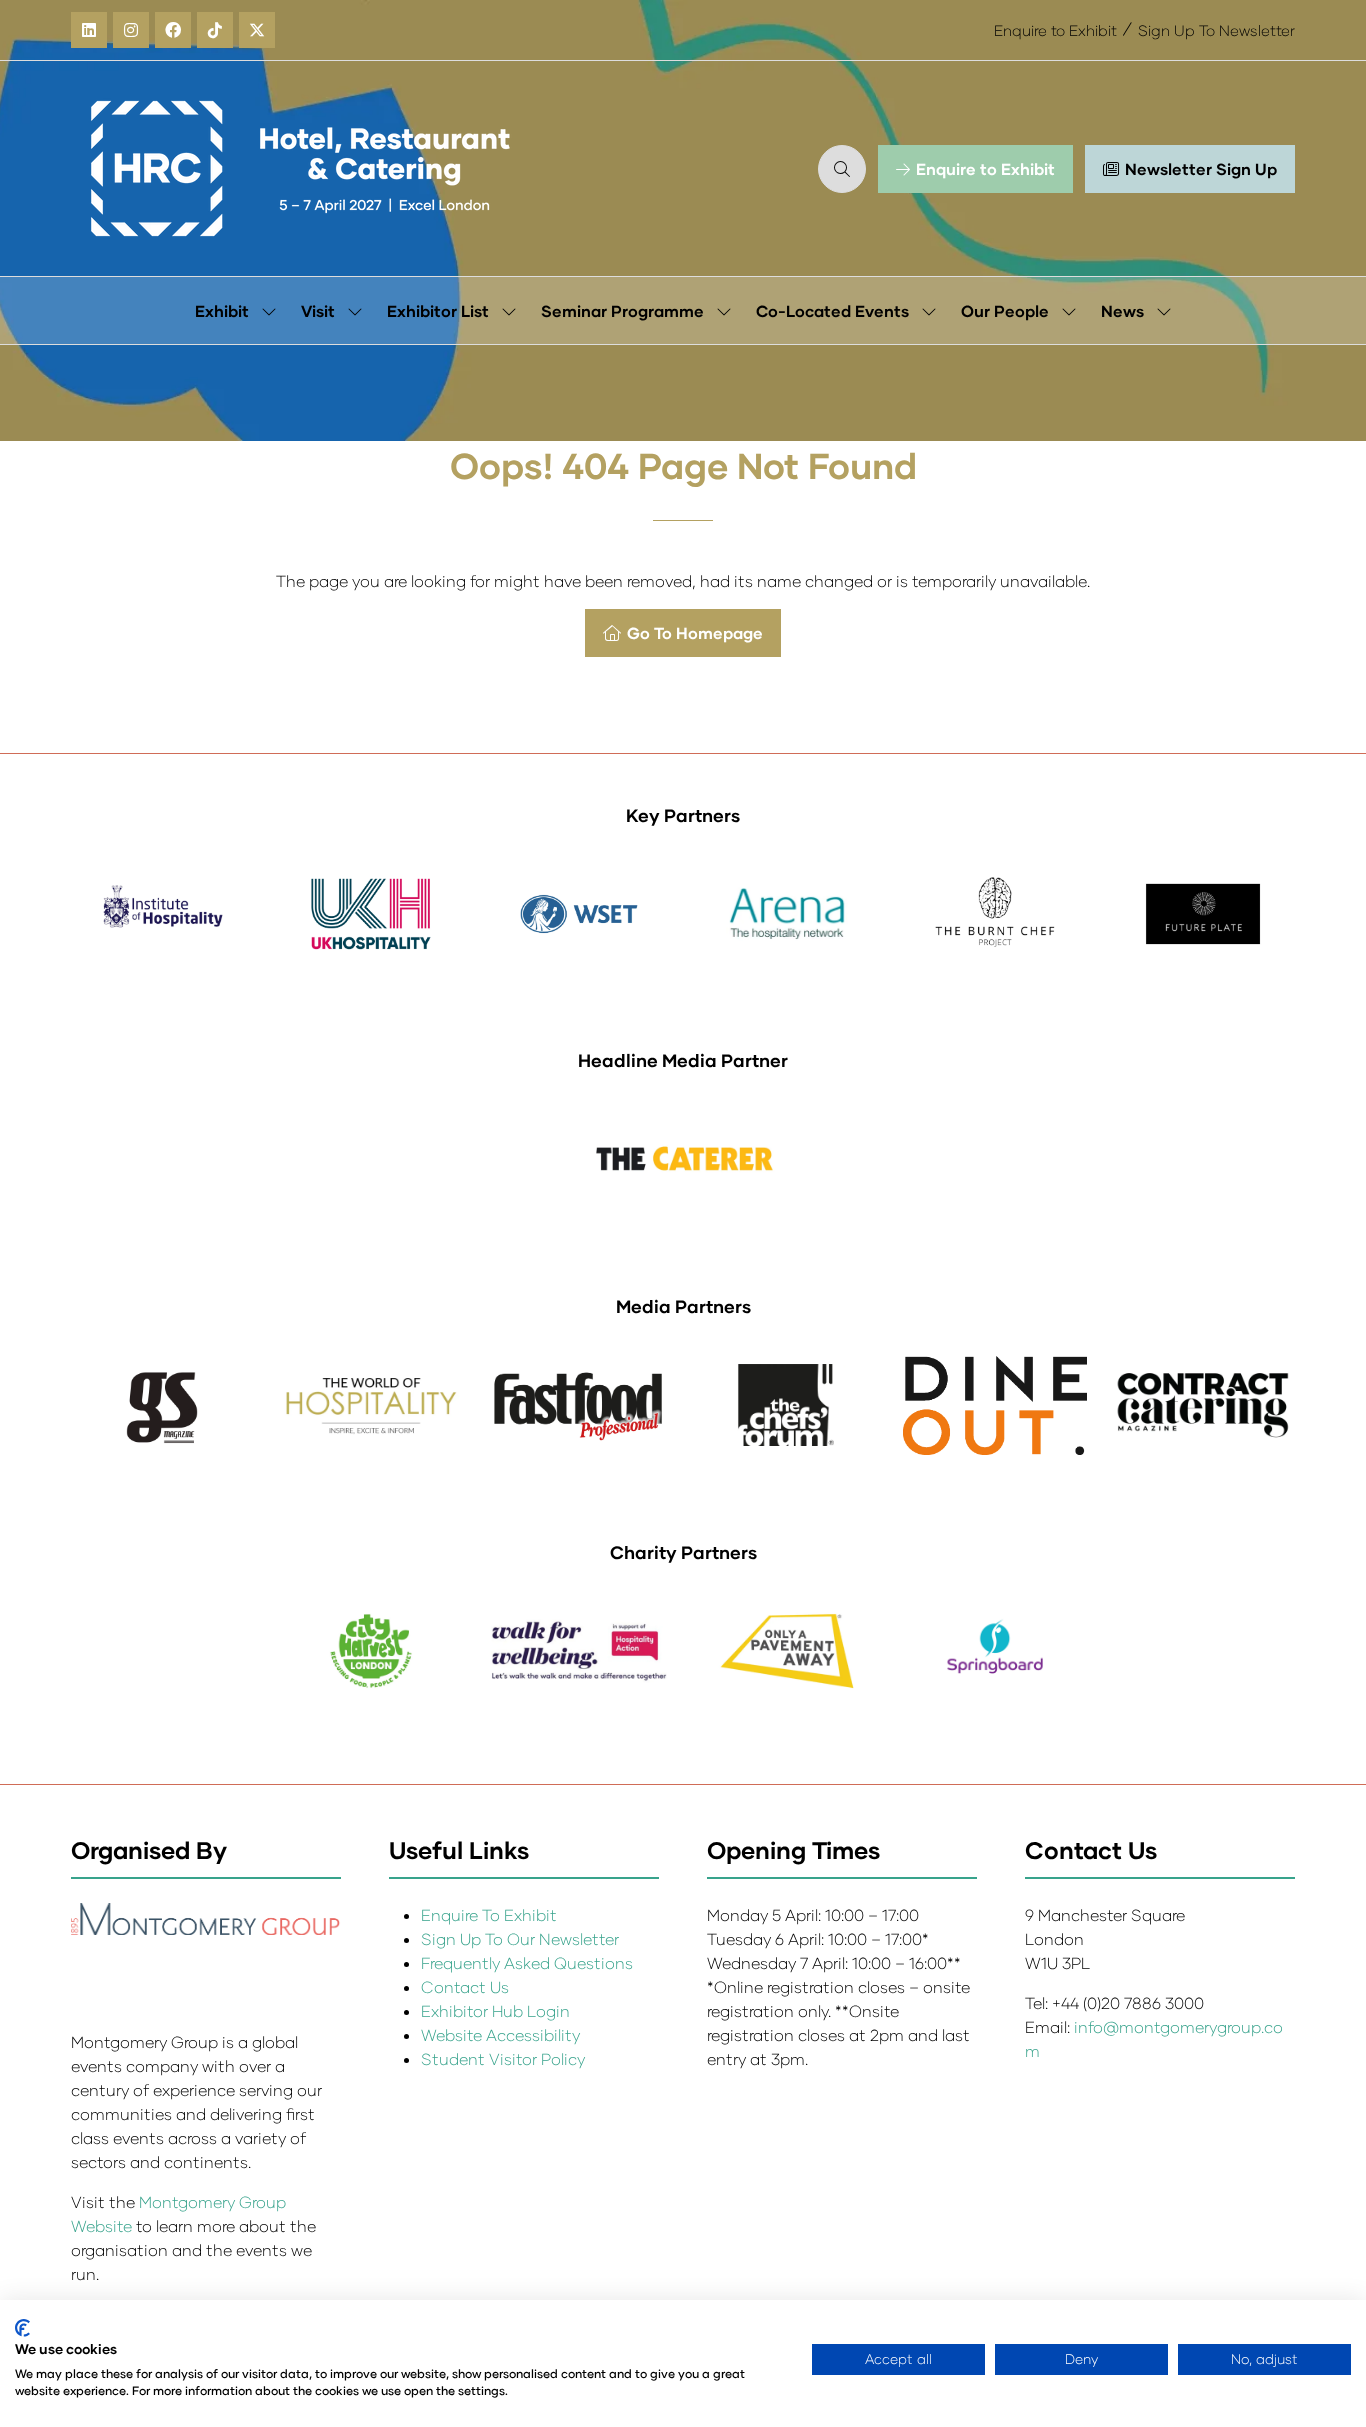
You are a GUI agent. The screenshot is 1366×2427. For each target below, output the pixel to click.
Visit (318, 310)
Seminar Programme (622, 310)
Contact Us (465, 1986)
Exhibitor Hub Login (495, 2010)
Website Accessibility (500, 2034)
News (1122, 310)
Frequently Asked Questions (527, 1962)
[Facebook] (173, 30)
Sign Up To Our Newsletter (520, 1938)
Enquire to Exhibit (1055, 30)
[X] (257, 30)
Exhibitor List (438, 310)
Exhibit (222, 310)
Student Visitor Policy (505, 2058)
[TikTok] (215, 30)
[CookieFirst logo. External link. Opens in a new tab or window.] (22, 2328)
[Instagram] (131, 30)
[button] (842, 169)
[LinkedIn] (89, 30)
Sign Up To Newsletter (1216, 30)
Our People (1005, 310)
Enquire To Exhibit (489, 1914)
